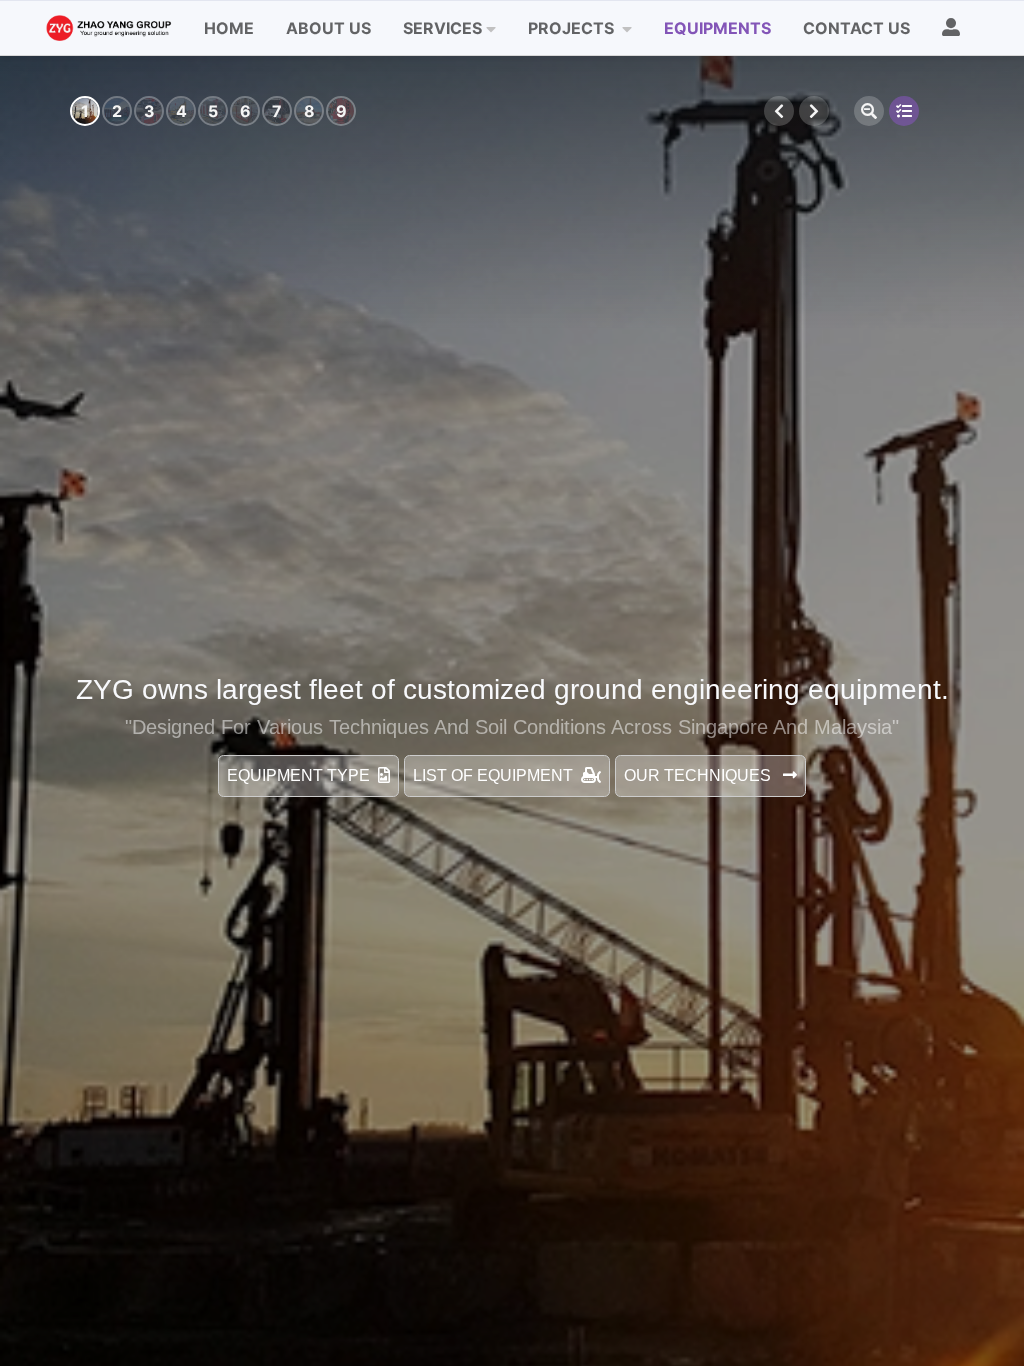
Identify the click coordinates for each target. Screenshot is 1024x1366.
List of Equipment (493, 775)
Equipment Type (298, 775)
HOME (229, 28)
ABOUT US (328, 28)
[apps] (959, 28)
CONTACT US (856, 28)
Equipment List (904, 111)
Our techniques (699, 775)
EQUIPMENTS (717, 28)
